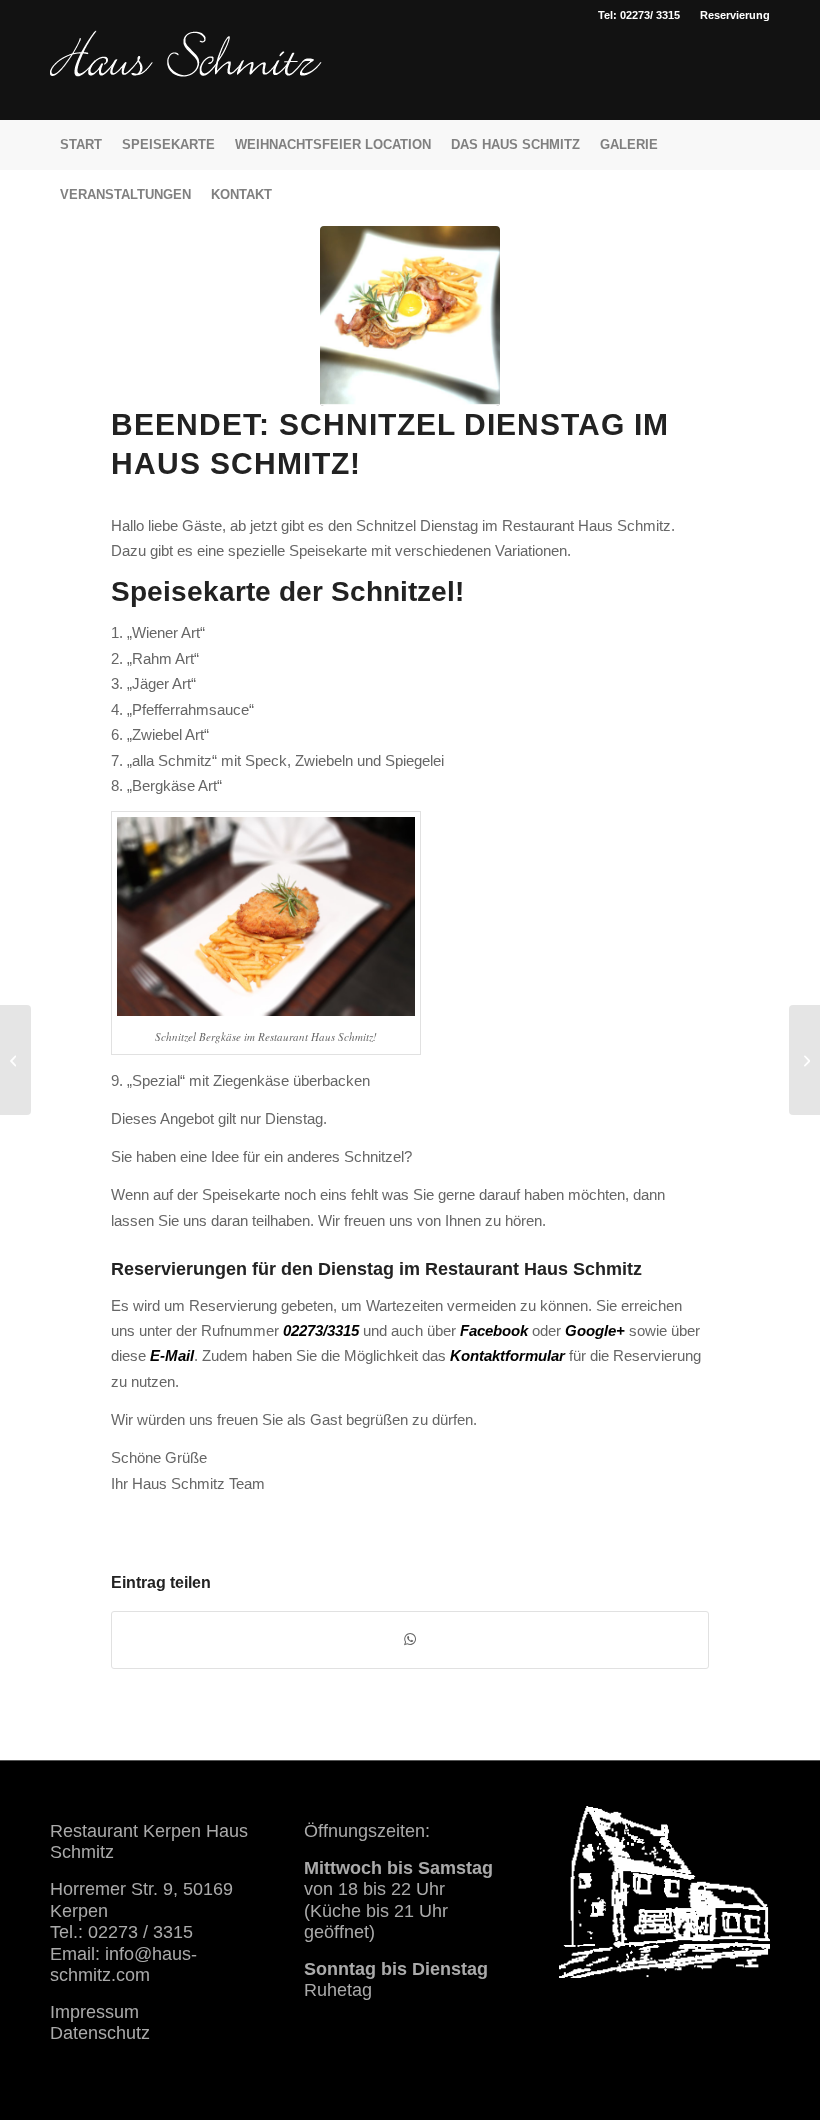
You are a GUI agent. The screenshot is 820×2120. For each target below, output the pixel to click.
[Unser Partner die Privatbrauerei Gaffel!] (804, 1060)
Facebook (494, 1330)
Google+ (595, 1330)
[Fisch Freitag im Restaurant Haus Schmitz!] (15, 1060)
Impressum (94, 2012)
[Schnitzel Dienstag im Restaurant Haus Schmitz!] (410, 316)
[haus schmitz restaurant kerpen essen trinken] (186, 75)
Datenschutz (100, 2033)
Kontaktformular (507, 1355)
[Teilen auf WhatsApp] (410, 1639)
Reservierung (735, 15)
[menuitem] (730, 15)
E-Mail (172, 1355)
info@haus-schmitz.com (123, 1964)
